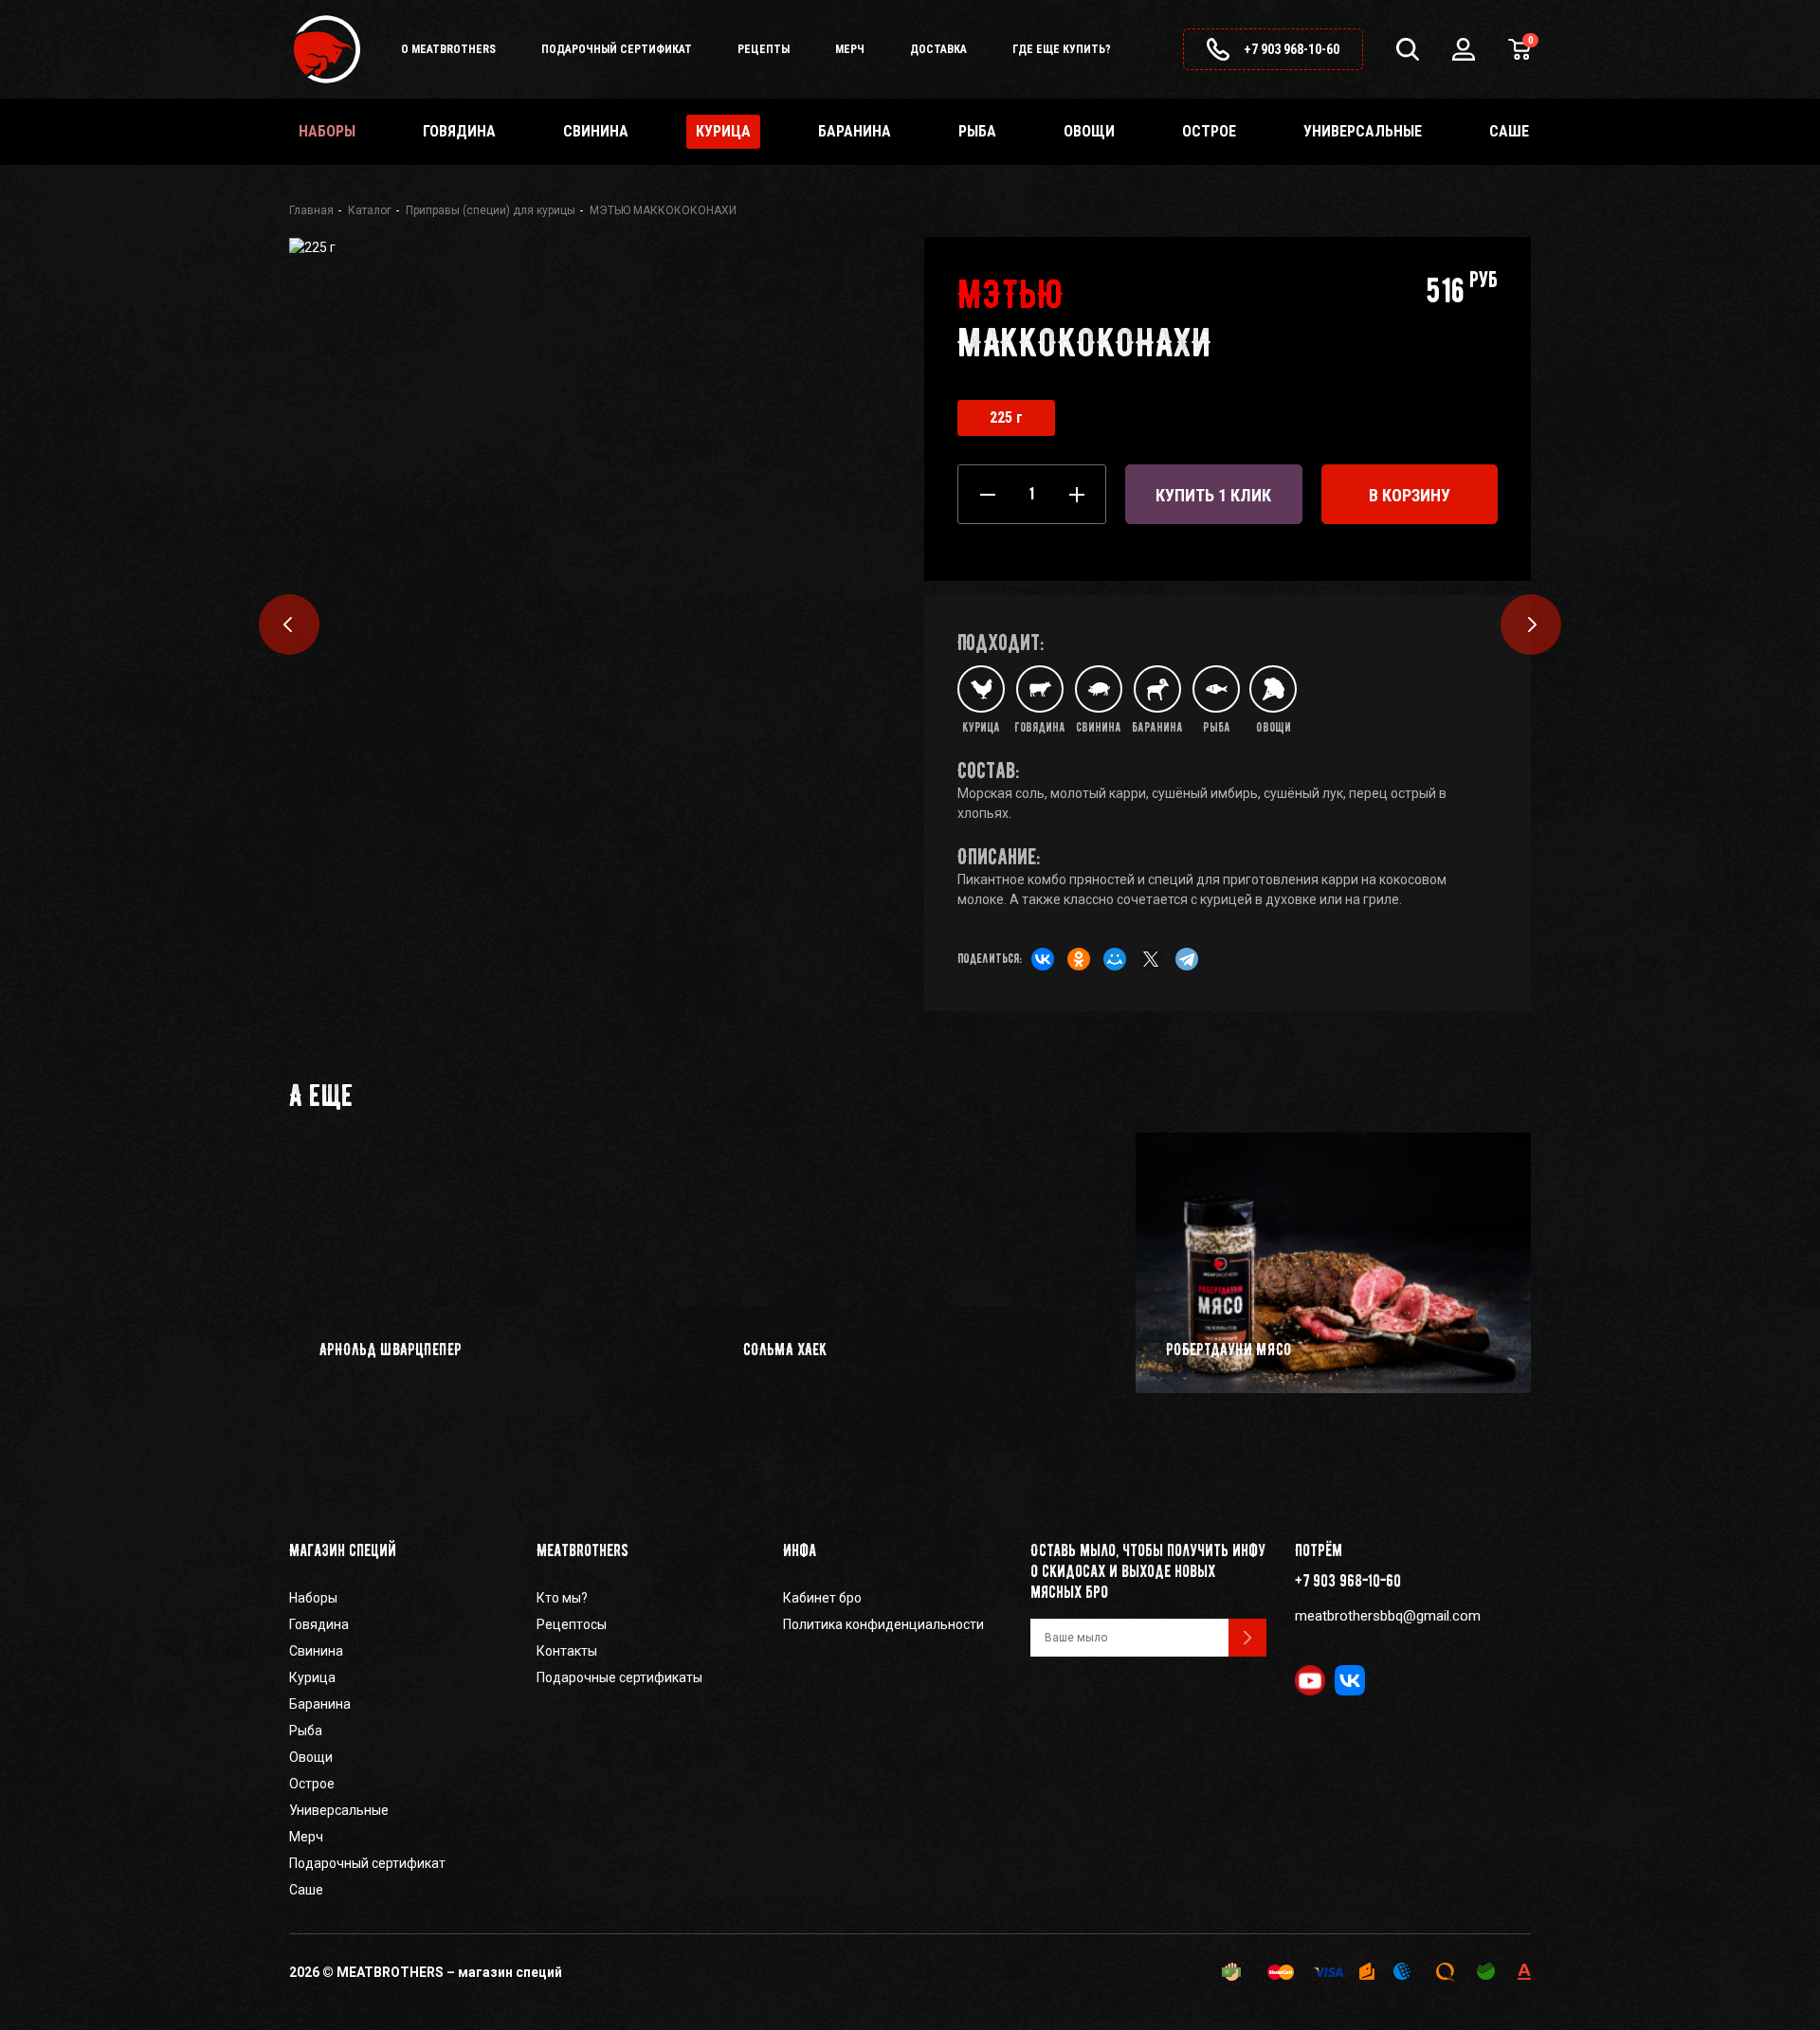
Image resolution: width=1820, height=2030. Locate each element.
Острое (1209, 131)
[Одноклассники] (1074, 961)
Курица (312, 1677)
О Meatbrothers (448, 49)
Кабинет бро (822, 1598)
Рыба (977, 131)
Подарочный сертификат (617, 49)
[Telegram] (1182, 961)
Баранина (855, 131)
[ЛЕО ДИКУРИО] (1531, 625)
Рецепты (764, 49)
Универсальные (1363, 131)
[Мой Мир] (1110, 961)
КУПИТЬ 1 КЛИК (1213, 495)
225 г (1006, 417)
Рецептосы (572, 1624)
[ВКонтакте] (1038, 961)
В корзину (1410, 495)
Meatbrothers (582, 1550)
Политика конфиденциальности (883, 1624)
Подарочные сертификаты (619, 1677)
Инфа (800, 1550)
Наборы (327, 131)
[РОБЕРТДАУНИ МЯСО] (289, 625)
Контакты (567, 1651)
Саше (1509, 131)
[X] (1146, 961)
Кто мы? (562, 1598)
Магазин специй (343, 1550)
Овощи (1089, 131)
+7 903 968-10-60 (1348, 1581)
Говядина (459, 131)
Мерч (850, 49)
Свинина (596, 131)
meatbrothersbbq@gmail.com (1388, 1616)
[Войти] (1464, 49)
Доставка (938, 49)
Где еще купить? (1062, 49)
